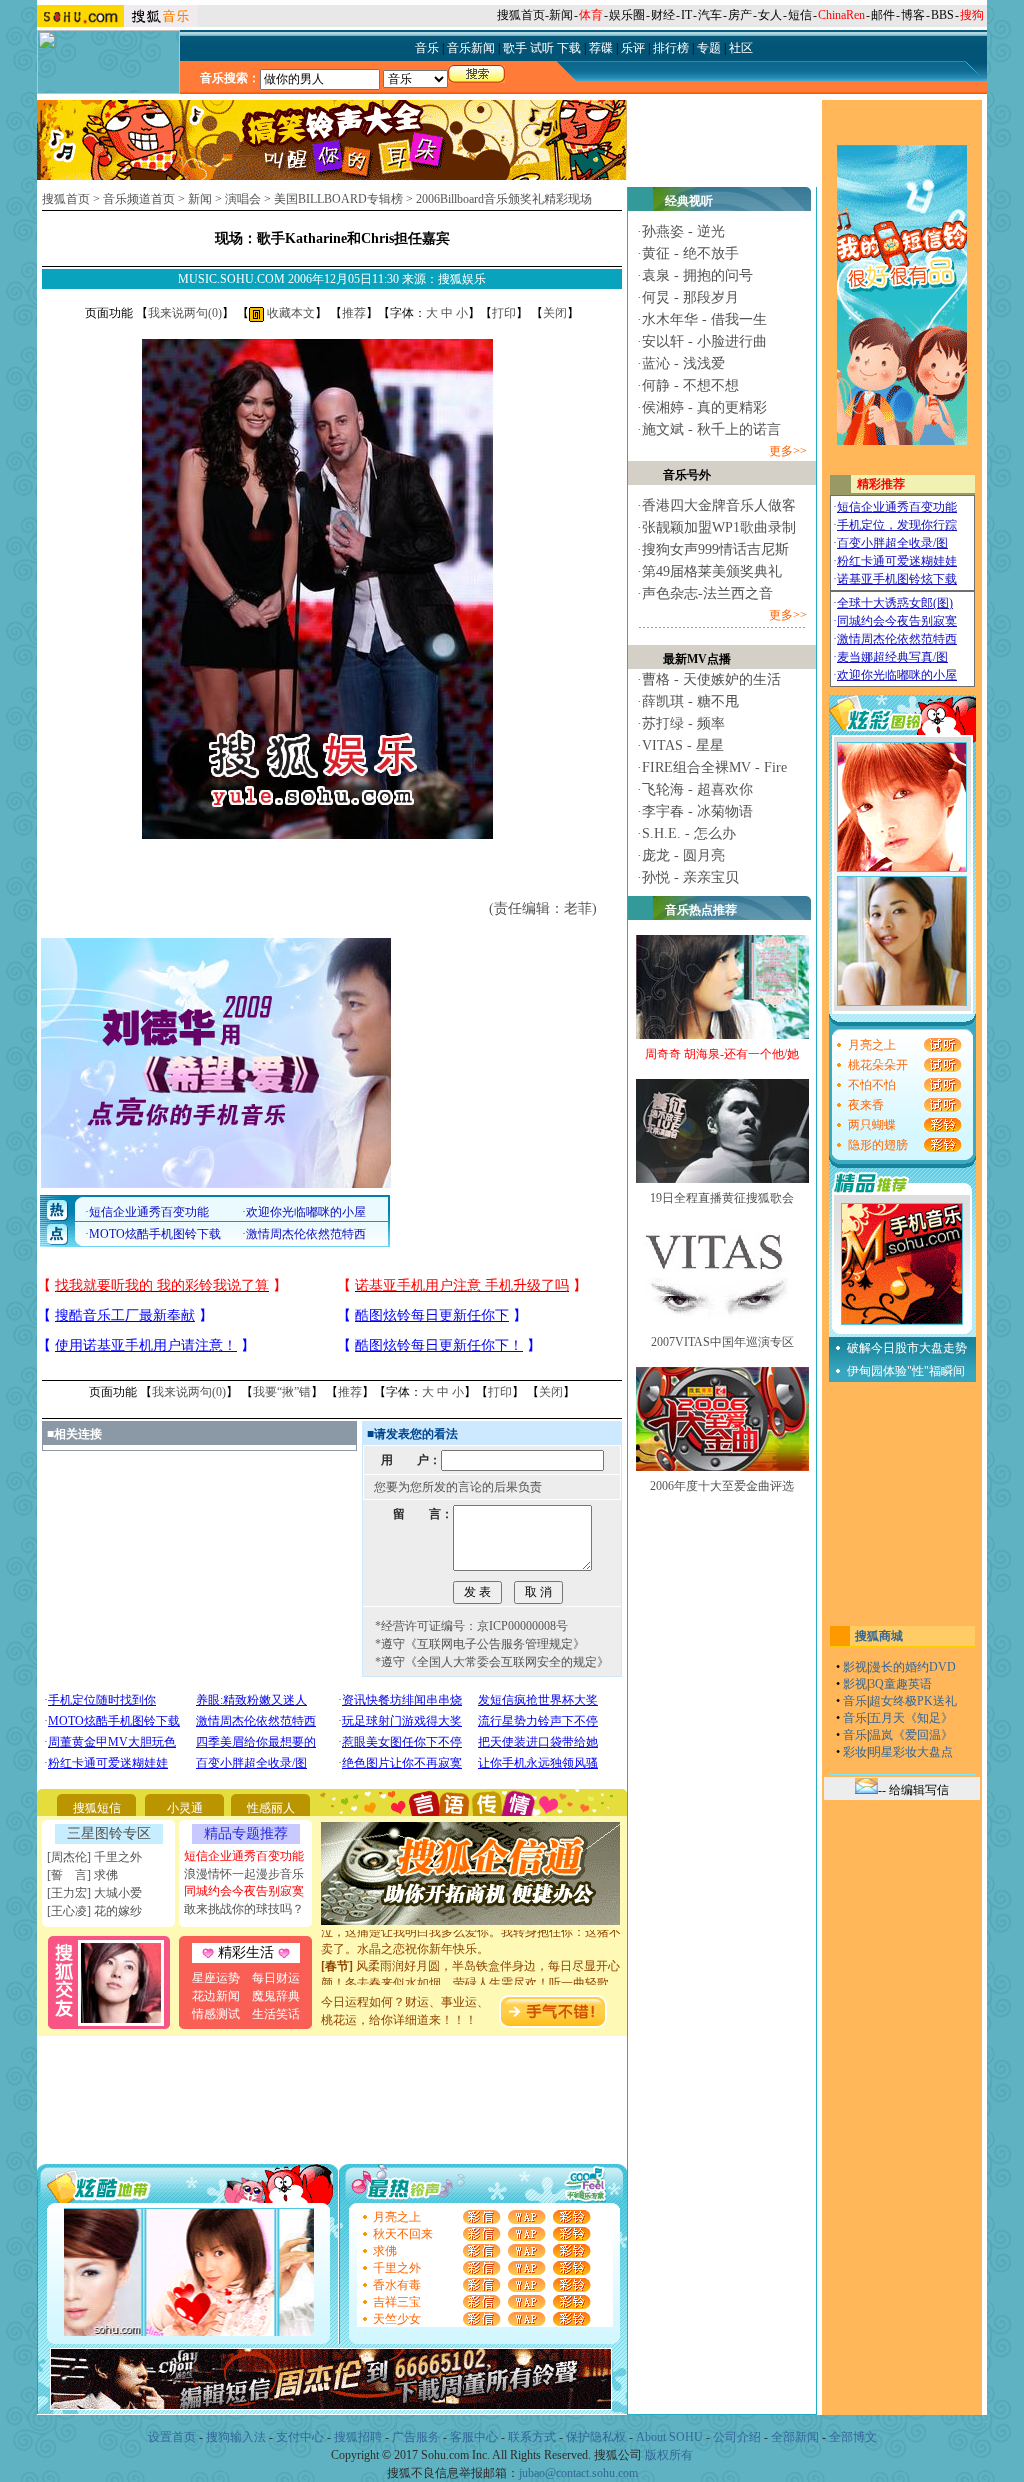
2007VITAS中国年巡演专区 (722, 1342)
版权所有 (669, 2455)
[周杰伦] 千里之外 (94, 1857)
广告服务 (416, 2437)
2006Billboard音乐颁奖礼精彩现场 (504, 199)
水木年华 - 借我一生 (704, 319)
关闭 (555, 313)
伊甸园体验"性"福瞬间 (906, 1371)
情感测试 (216, 2014)
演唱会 (243, 199)
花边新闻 (216, 1996)
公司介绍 (737, 2437)
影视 (855, 1667)
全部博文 (853, 2437)
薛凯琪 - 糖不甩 (690, 701)
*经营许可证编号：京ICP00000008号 (471, 1626)
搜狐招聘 (358, 2437)
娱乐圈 (627, 15)
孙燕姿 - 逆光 (683, 231)
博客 (913, 15)
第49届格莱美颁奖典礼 (712, 571)
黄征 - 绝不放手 (690, 253)
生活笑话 (276, 2014)
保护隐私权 (596, 2437)
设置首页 (172, 2437)
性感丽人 (271, 1808)
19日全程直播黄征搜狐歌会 (722, 1198)
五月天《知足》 (911, 1718)
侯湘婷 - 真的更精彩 (704, 407)
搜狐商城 (879, 1636)
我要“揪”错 (282, 1392)
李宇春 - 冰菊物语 (697, 811)
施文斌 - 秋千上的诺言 (711, 429)
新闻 (561, 15)
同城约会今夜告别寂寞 (244, 1891)
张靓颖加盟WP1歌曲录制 (719, 527)
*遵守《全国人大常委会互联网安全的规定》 (492, 1662)
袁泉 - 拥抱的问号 (697, 275)
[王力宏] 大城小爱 (94, 1893)
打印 (504, 313)
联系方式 (532, 2437)
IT (686, 15)
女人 (770, 15)
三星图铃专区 (109, 1833)
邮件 (883, 15)
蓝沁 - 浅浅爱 (683, 363)
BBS (942, 15)
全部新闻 (795, 2437)
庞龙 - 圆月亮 (683, 855)
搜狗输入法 (236, 2437)
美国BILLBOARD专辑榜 (338, 199)
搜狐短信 (97, 1808)
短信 (800, 15)
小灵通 (185, 1808)
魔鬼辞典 (276, 1996)
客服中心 (474, 2437)
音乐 (855, 1701)
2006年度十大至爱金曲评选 (722, 1486)
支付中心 (300, 2437)
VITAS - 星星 (683, 745)
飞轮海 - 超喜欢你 (697, 789)
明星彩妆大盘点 (911, 1752)
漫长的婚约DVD (912, 1667)
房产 (740, 15)
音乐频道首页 (139, 199)
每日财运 (276, 1978)
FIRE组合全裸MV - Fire (714, 767)
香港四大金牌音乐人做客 (719, 505)
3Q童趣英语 (900, 1684)
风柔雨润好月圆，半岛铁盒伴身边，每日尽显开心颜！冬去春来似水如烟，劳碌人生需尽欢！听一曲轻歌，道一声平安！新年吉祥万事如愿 (471, 1967)
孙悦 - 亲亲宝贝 (690, 877)
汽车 (710, 15)
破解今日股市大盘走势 (907, 1348)
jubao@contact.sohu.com (578, 2473)
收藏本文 (289, 313)
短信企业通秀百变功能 (244, 1856)
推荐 (354, 313)
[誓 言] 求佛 (82, 1875)
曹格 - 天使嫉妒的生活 (711, 679)
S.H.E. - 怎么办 (689, 833)
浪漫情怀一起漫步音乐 (244, 1874)
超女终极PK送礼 (913, 1701)
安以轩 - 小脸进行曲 (704, 341)
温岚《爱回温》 (911, 1735)
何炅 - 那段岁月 (690, 297)
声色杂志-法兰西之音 (707, 593)
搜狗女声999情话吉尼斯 (715, 549)
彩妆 (855, 1752)
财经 (663, 15)
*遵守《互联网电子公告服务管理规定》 (480, 1644)
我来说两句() (185, 313)
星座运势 (216, 1978)
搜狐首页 (521, 15)
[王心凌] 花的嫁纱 (94, 1911)
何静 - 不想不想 (690, 385)
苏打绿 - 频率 (683, 723)
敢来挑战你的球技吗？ (244, 1909)
